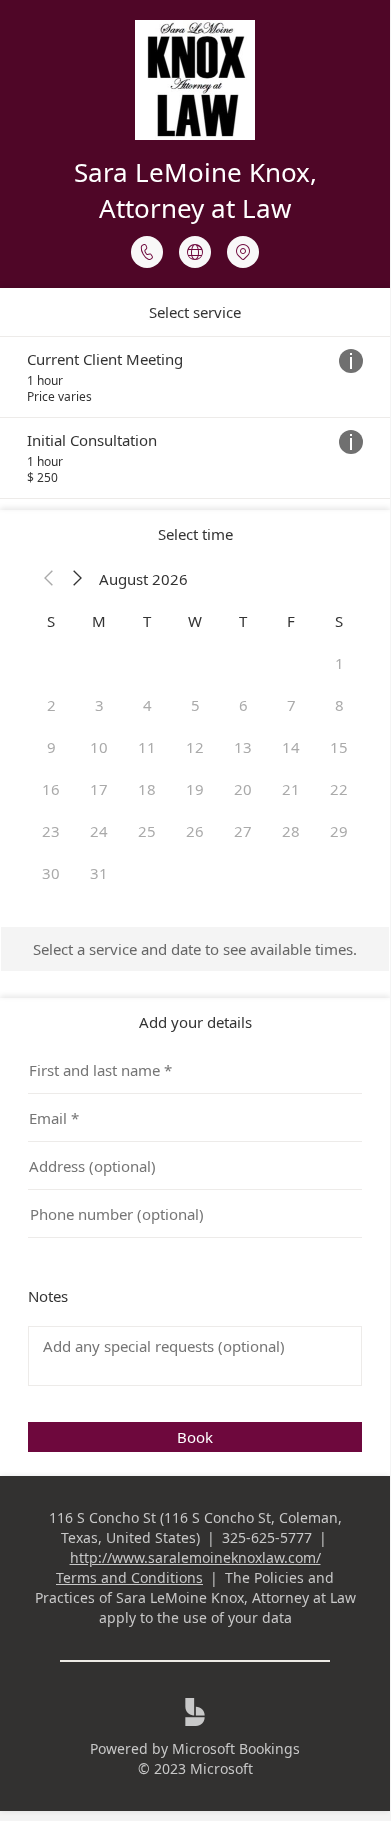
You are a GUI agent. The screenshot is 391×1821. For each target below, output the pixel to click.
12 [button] (195, 747)
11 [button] (147, 747)
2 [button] (51, 705)
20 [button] (243, 789)
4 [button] (147, 705)
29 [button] (339, 831)
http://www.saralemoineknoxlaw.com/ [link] (195, 1557)
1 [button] (339, 663)
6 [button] (243, 705)
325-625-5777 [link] (267, 1537)
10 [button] (99, 747)
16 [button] (51, 789)
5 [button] (195, 705)
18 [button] (147, 789)
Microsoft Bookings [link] (236, 1748)
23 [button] (51, 831)
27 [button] (243, 831)
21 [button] (291, 789)
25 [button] (147, 831)
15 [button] (339, 747)
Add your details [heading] (195, 1022)
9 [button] (51, 747)
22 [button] (339, 789)
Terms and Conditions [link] (129, 1577)
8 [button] (339, 705)
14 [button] (291, 747)
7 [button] (291, 705)
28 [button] (291, 831)
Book (195, 1437)
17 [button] (99, 789)
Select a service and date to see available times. (195, 949)
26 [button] (195, 831)
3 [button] (99, 705)
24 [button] (99, 831)
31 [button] (99, 873)
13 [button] (243, 747)
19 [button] (195, 789)
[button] (49, 579)
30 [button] (51, 873)
